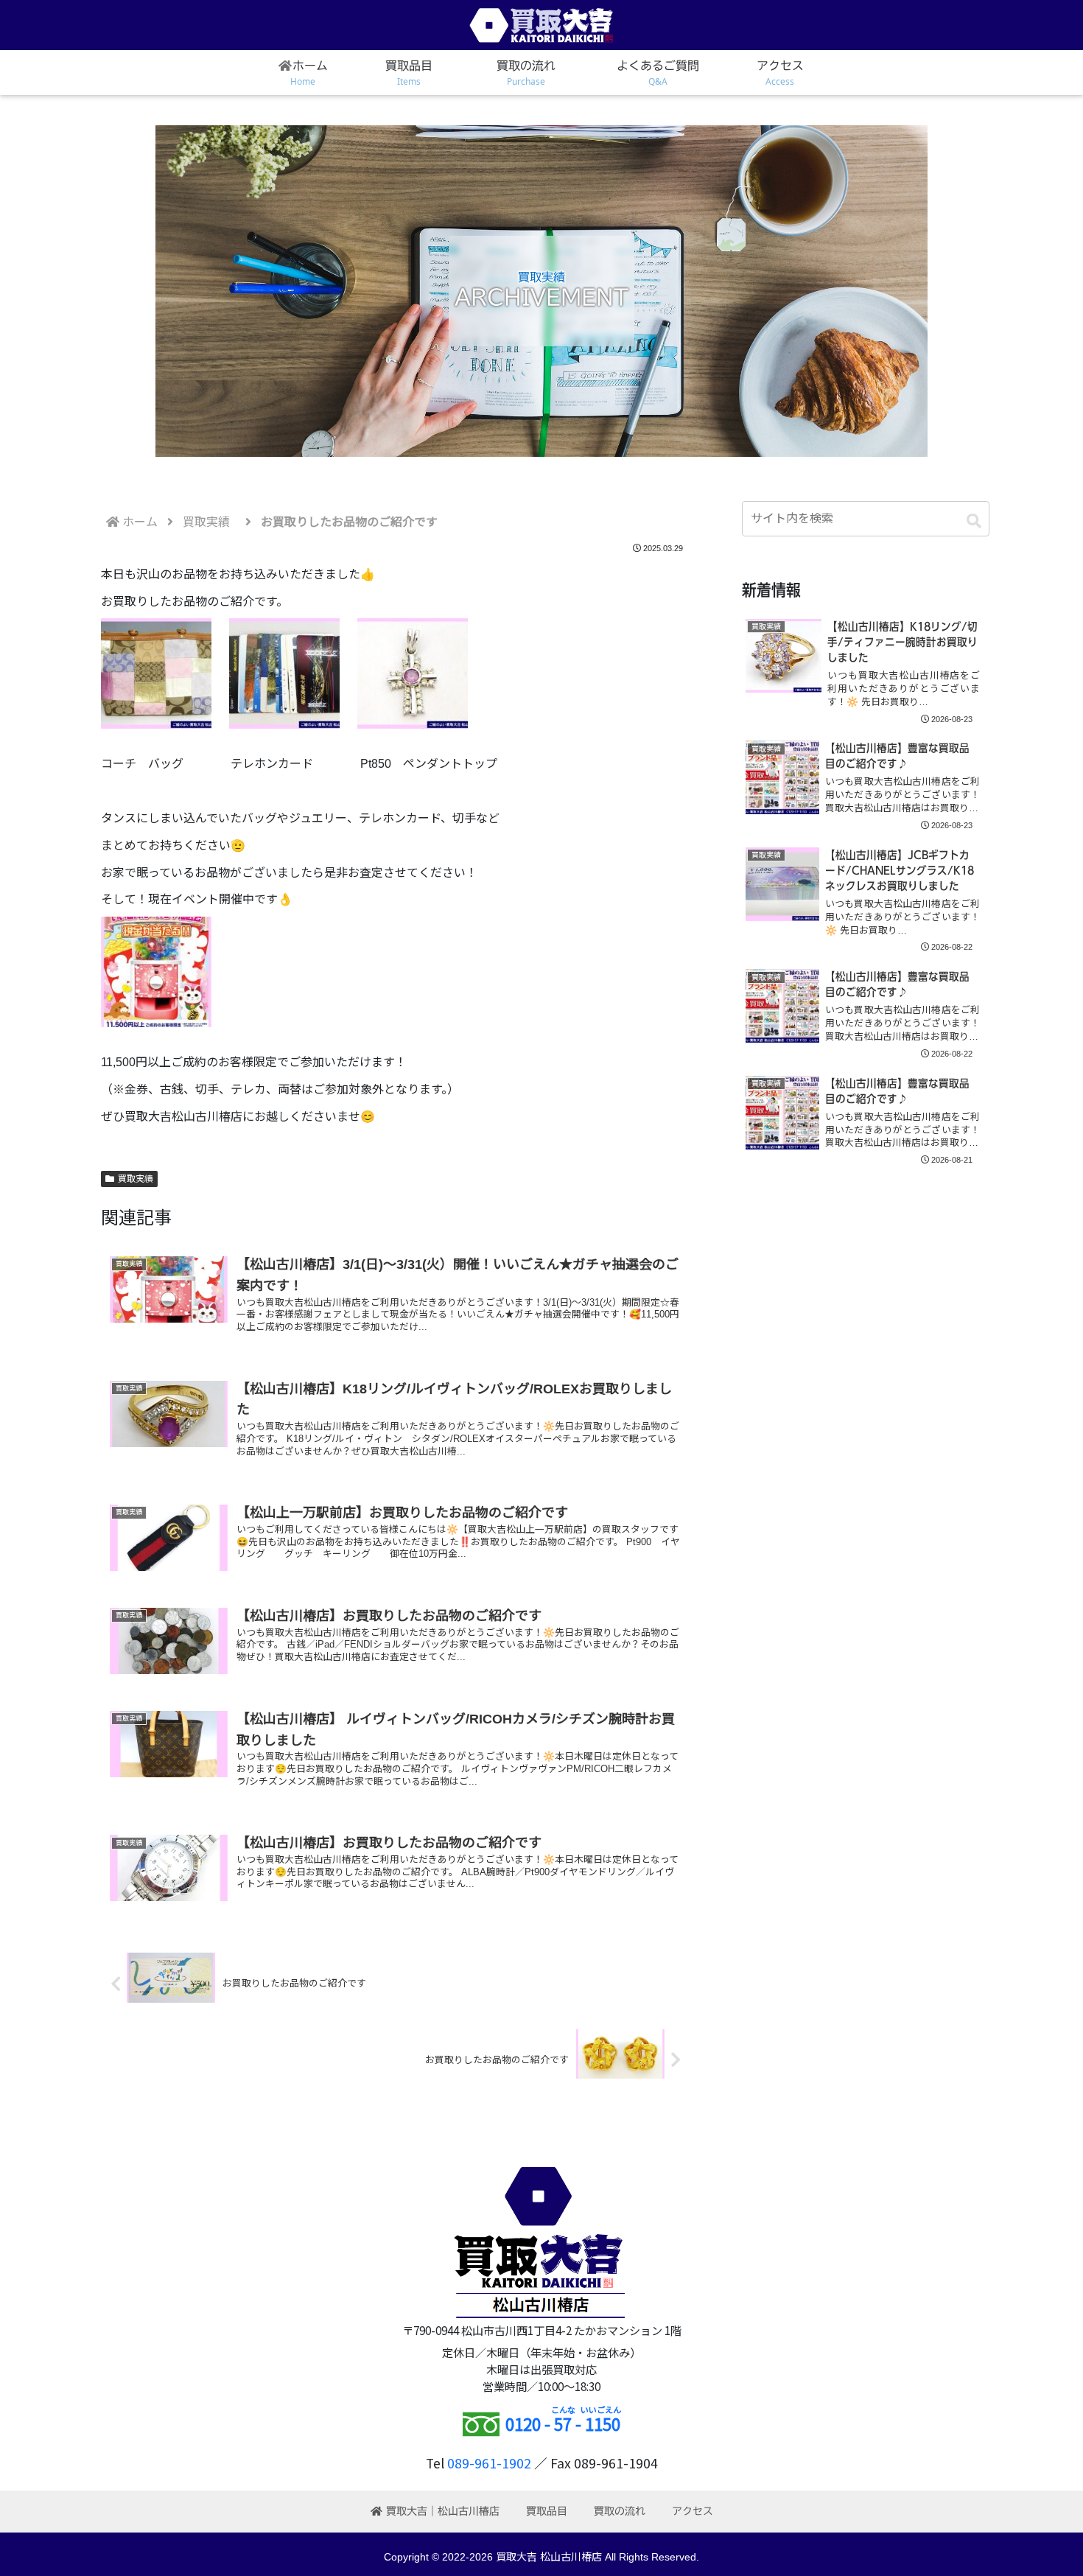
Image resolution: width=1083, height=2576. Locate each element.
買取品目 (547, 2511)
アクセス (693, 2511)
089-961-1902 (489, 2463)
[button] (974, 521)
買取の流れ (620, 2511)
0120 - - (563, 2423)
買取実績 (136, 1179)
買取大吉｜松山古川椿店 (443, 2511)
